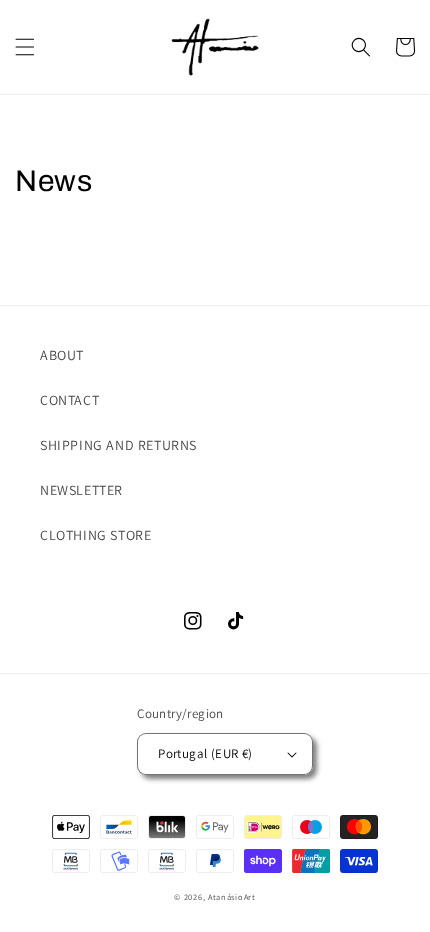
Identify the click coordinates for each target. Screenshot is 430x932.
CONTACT (69, 400)
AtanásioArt (232, 896)
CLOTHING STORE (95, 535)
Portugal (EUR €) (205, 753)
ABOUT (62, 355)
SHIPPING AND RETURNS (118, 445)
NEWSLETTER (81, 490)
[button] (25, 47)
